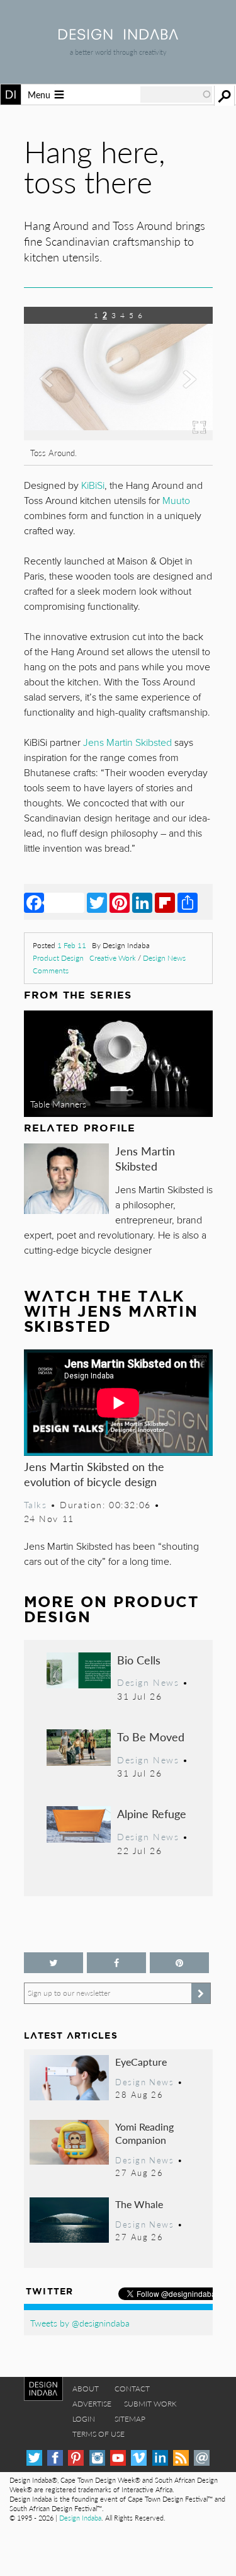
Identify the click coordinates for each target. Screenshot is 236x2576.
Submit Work (150, 2404)
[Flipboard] (165, 902)
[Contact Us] (202, 2458)
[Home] (118, 36)
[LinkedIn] (142, 902)
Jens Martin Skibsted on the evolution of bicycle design (94, 1474)
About (86, 2389)
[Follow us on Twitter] (53, 1963)
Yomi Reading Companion (144, 2133)
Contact (132, 2389)
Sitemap (130, 2419)
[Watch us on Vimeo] (139, 2458)
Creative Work (113, 958)
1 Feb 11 (72, 945)
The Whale (139, 2204)
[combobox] (176, 94)
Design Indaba (80, 2518)
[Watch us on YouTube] (118, 2458)
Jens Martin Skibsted (145, 1158)
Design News (164, 958)
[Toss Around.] (118, 436)
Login (84, 2419)
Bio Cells (139, 1660)
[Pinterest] (120, 902)
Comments (51, 970)
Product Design (58, 958)
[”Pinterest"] (179, 1963)
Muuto (176, 501)
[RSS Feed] (181, 2458)
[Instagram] (97, 2458)
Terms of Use (98, 2434)
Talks (36, 1504)
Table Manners (58, 1104)
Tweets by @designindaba (80, 2323)
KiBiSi (93, 486)
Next (184, 392)
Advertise (92, 2404)
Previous (52, 392)
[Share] (188, 902)
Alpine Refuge (152, 1813)
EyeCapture (141, 2062)
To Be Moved (151, 1737)
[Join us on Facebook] (116, 1963)
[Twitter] (97, 902)
